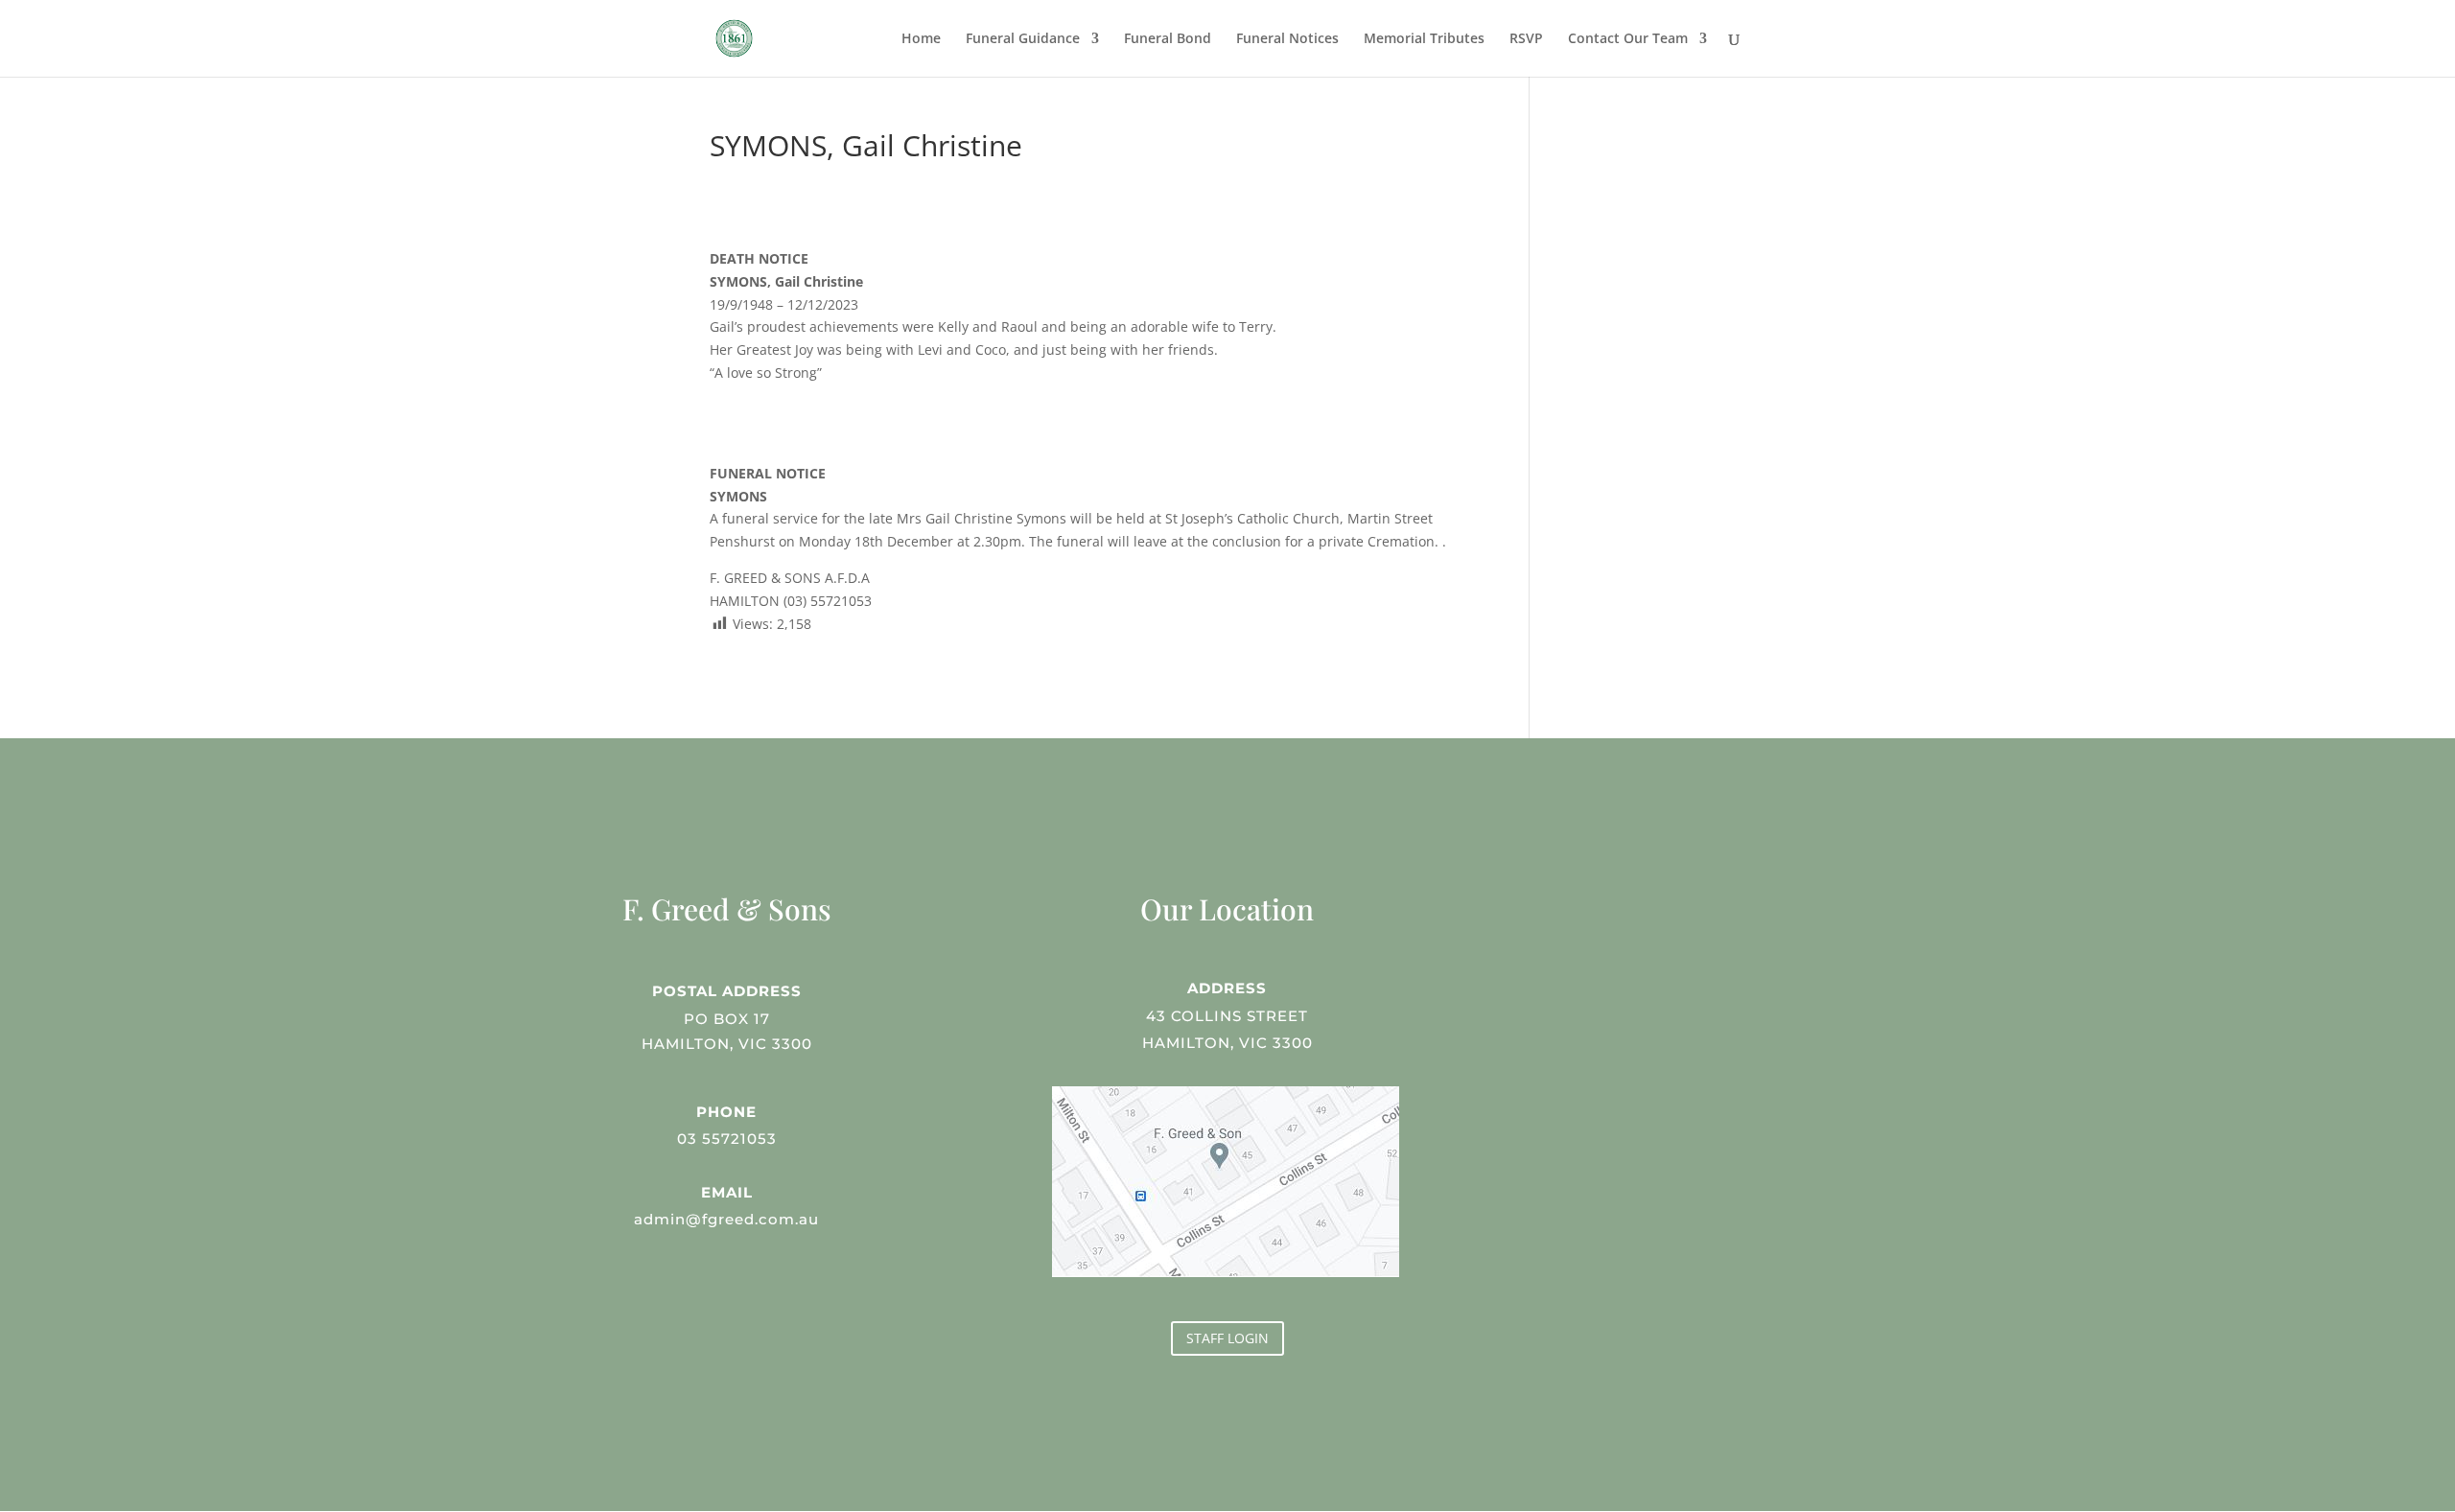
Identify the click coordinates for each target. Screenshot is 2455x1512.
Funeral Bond (1168, 39)
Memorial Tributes (1424, 39)
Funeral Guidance (1023, 39)
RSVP (1526, 39)
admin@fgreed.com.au (726, 1219)
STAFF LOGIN (1227, 1338)
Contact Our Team (1628, 39)
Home (921, 39)
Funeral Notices (1287, 39)
